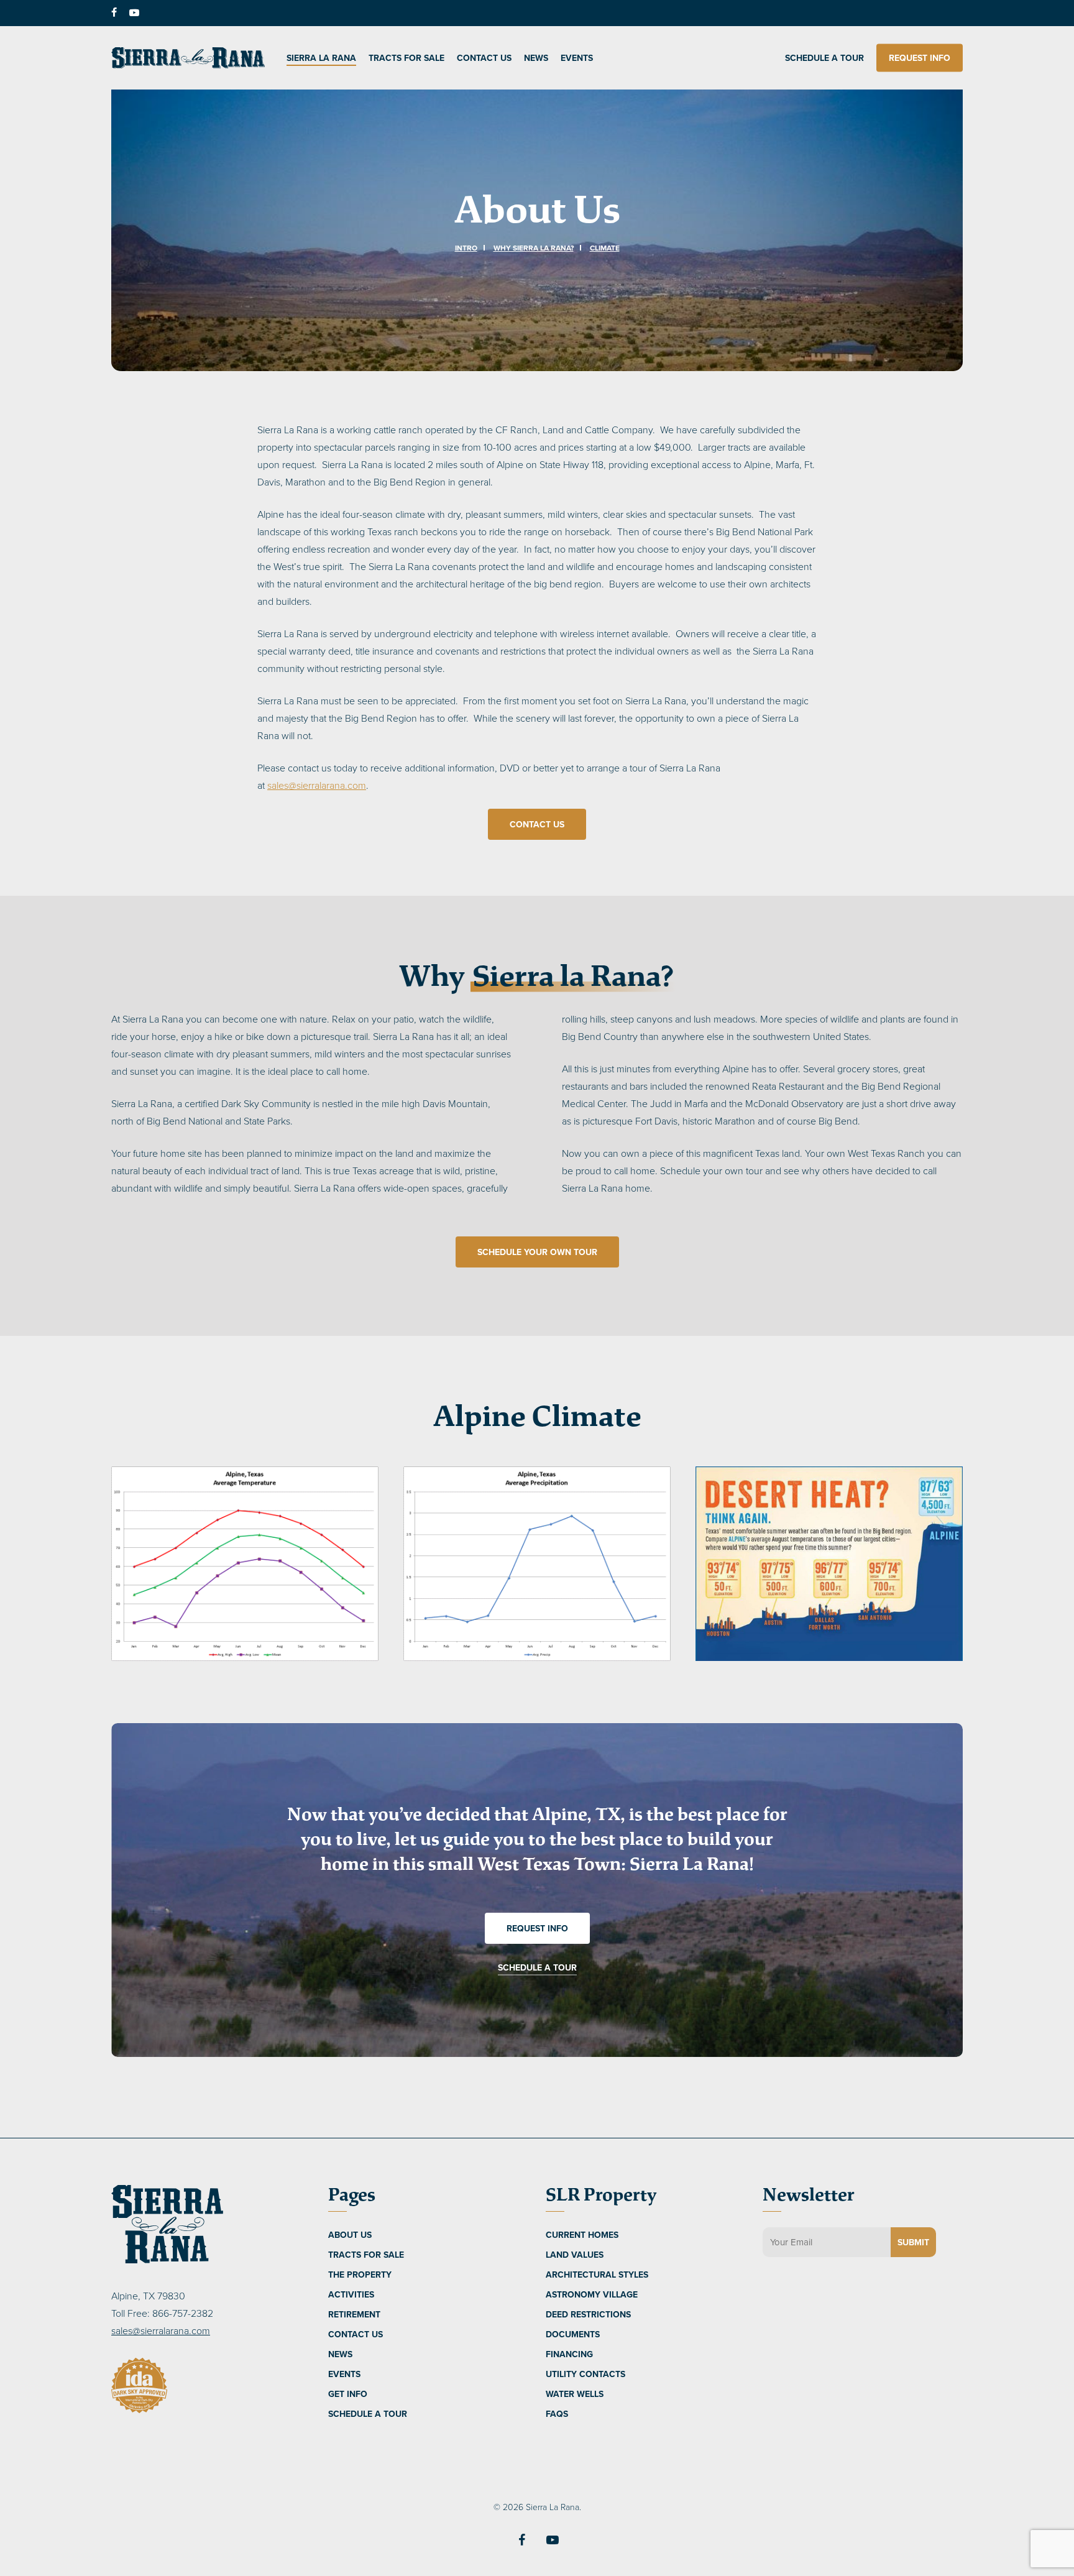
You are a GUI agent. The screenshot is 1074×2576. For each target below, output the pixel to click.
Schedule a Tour (537, 1967)
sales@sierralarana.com (317, 785)
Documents (573, 2334)
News (340, 2354)
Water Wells (575, 2394)
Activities (351, 2294)
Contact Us (356, 2334)
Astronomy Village (592, 2294)
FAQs (557, 2414)
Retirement (354, 2314)
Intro (466, 248)
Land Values (575, 2255)
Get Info (348, 2394)
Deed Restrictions (588, 2314)
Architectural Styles (597, 2275)
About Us (350, 2235)
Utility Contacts (585, 2374)
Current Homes (582, 2235)
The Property (360, 2275)
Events (344, 2374)
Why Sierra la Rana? (534, 248)
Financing (569, 2354)
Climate (605, 248)
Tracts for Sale (366, 2255)
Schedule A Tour (368, 2414)
